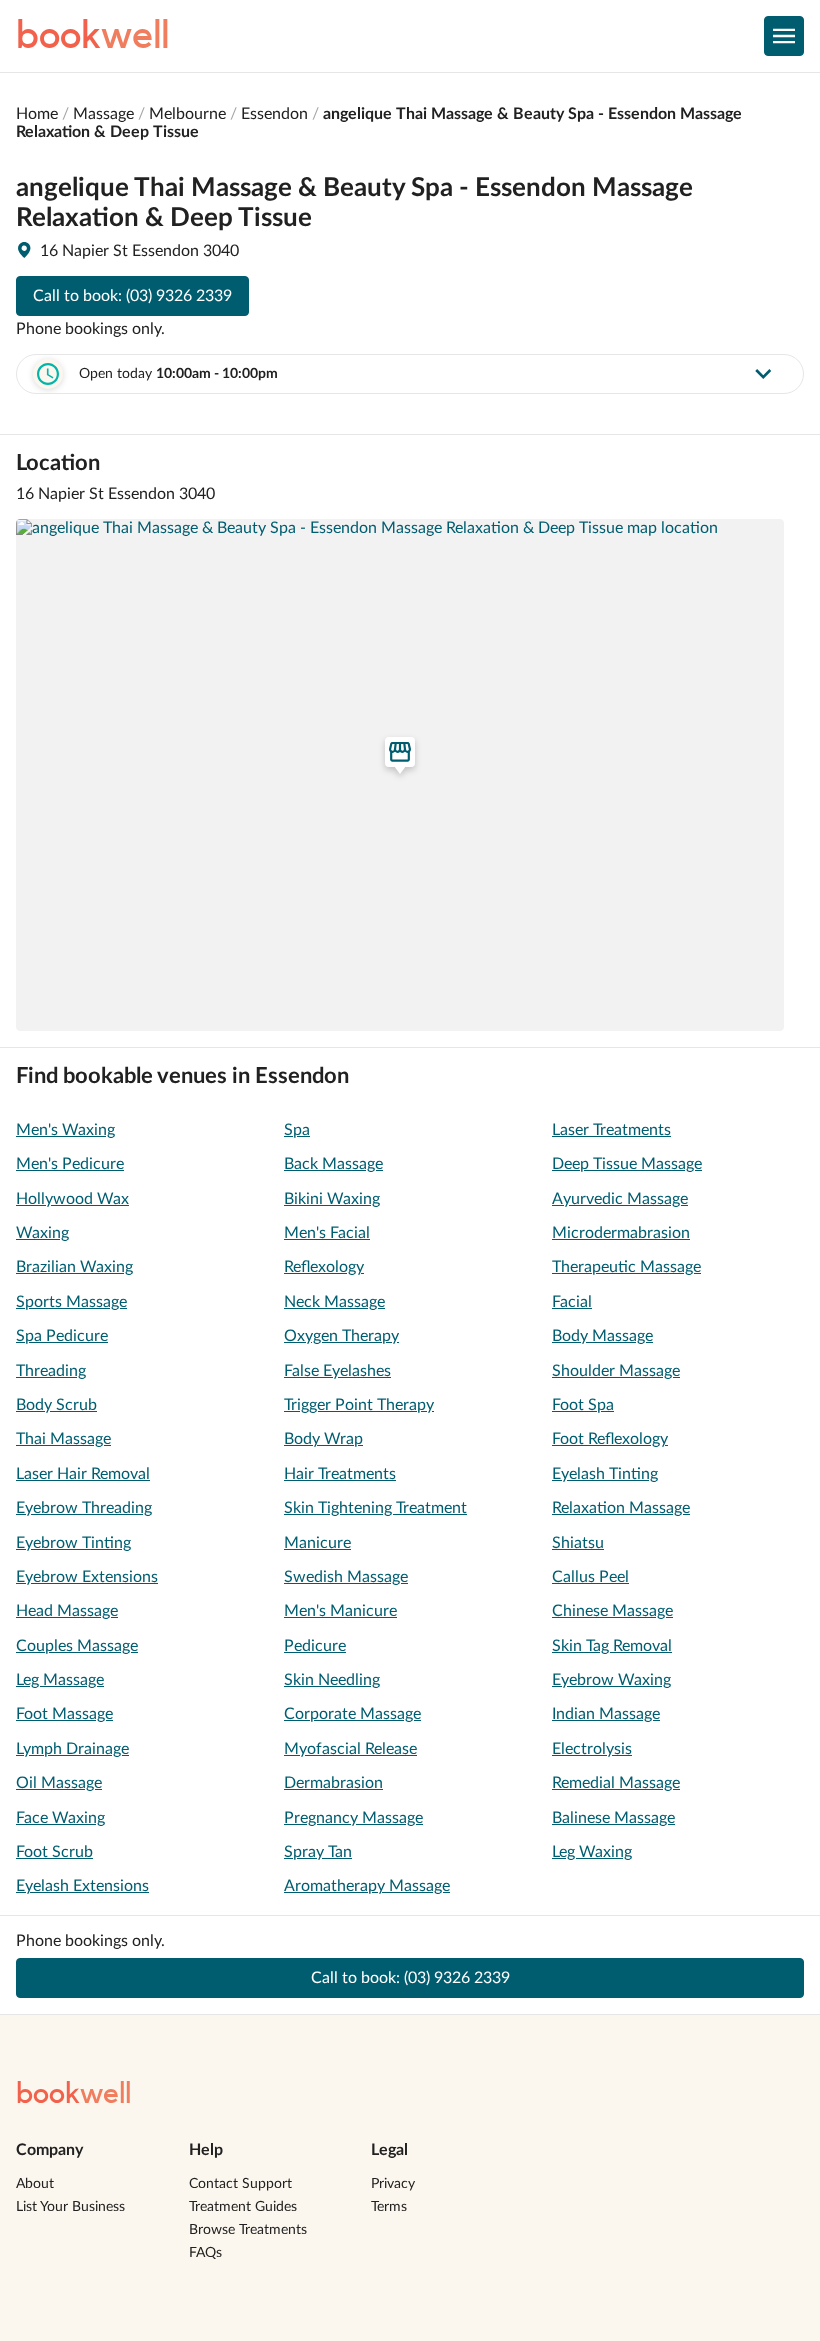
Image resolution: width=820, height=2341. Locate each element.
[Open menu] (784, 36)
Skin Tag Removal (612, 1646)
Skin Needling (332, 1680)
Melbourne (187, 114)
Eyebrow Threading (84, 1508)
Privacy (393, 2184)
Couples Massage (77, 1646)
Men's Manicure (340, 1611)
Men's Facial (327, 1233)
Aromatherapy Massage (367, 1886)
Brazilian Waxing (74, 1267)
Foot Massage (64, 1714)
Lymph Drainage (72, 1749)
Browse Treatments (248, 2230)
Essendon (274, 114)
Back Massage (333, 1164)
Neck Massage (334, 1302)
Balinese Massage (613, 1818)
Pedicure (315, 1646)
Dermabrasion (333, 1783)
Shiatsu (578, 1543)
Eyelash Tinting (605, 1474)
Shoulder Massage (616, 1371)
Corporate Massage (352, 1714)
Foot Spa (583, 1405)
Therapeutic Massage (626, 1267)
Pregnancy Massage (353, 1818)
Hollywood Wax (72, 1199)
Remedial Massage (616, 1783)
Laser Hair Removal (83, 1474)
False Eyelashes (337, 1371)
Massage (103, 114)
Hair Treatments (340, 1474)
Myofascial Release (350, 1749)
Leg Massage (60, 1680)
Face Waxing (60, 1818)
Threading (51, 1371)
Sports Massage (71, 1302)
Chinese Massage (612, 1611)
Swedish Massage (346, 1577)
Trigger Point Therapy (359, 1405)
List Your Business (70, 2207)
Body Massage (602, 1336)
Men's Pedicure (70, 1164)
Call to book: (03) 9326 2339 (132, 296)
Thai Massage (63, 1439)
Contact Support (240, 2184)
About (35, 2184)
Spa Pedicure (62, 1336)
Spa (297, 1130)
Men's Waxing (65, 1130)
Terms (389, 2207)
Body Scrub (56, 1405)
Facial (572, 1302)
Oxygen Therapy (341, 1336)
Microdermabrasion (621, 1233)
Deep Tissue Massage (627, 1164)
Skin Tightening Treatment (375, 1508)
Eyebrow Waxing (611, 1680)
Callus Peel (590, 1577)
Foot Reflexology (610, 1439)
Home (37, 114)
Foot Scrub (54, 1852)
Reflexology (324, 1267)
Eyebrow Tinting (73, 1543)
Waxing (42, 1233)
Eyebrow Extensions (87, 1577)
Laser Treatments (611, 1130)
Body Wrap (323, 1439)
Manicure (317, 1543)
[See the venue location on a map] (400, 775)
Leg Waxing (592, 1852)
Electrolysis (592, 1749)
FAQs (205, 2253)
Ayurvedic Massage (620, 1199)
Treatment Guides (243, 2207)
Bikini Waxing (332, 1199)
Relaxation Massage (621, 1508)
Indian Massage (606, 1714)
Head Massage (67, 1611)
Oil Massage (59, 1783)
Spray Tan (318, 1852)
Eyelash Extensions (82, 1886)
